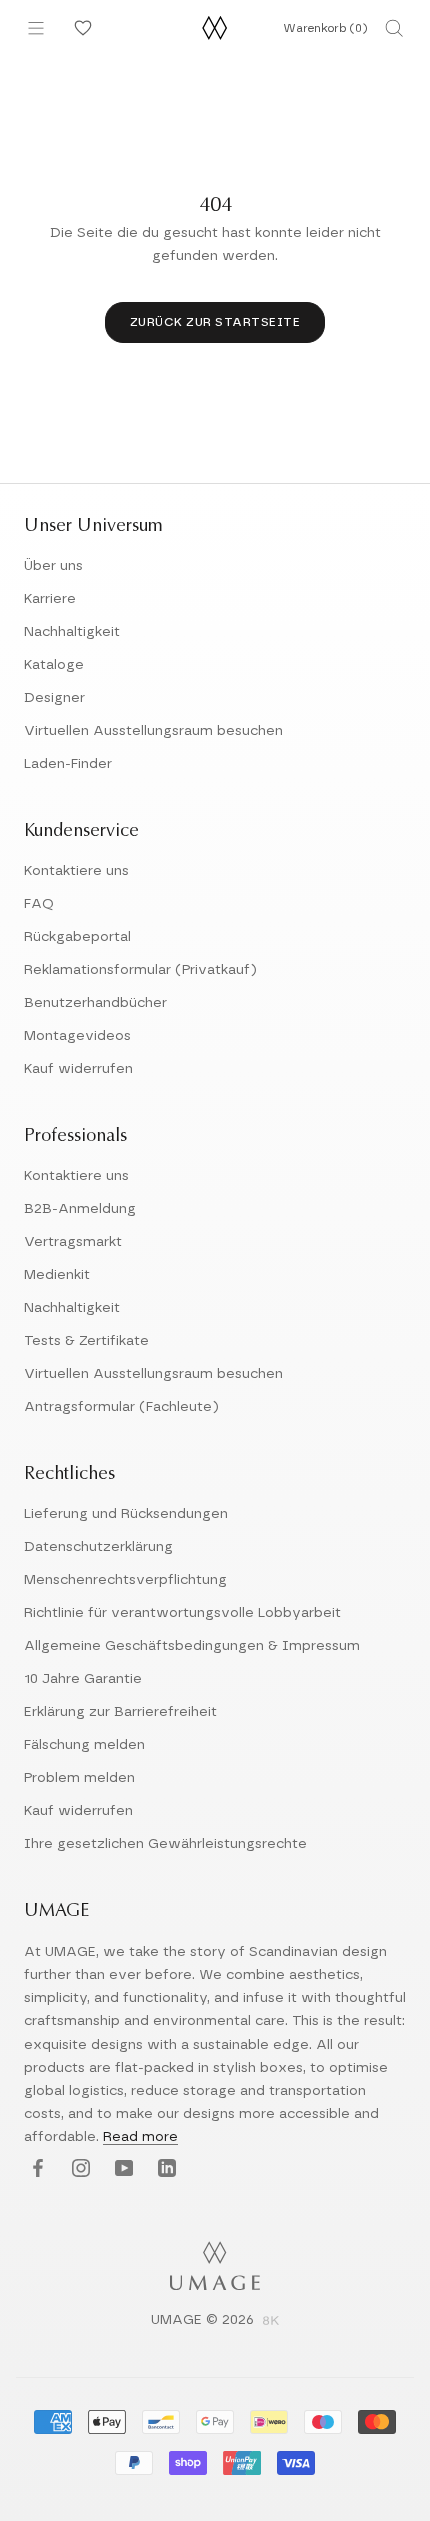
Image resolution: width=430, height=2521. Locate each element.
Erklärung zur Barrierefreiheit (120, 1712)
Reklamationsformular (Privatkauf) (140, 970)
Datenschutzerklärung (98, 1547)
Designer (54, 698)
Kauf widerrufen (78, 1069)
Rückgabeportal (77, 937)
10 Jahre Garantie (83, 1679)
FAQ (39, 904)
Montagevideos (77, 1036)
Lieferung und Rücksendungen (126, 1514)
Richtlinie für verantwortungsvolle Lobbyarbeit (182, 1613)
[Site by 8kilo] (271, 2322)
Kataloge (54, 665)
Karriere (50, 599)
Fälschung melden (84, 1745)
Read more (140, 2137)
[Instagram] (78, 2169)
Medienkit (57, 1275)
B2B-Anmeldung (80, 1209)
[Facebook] (35, 2169)
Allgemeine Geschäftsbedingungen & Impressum (192, 1646)
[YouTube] (121, 2169)
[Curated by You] (80, 28)
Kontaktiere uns (76, 871)
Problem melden (79, 1778)
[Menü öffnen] (36, 28)
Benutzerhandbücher (95, 1003)
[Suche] (394, 28)
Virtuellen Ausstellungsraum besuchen (153, 731)
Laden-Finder (68, 764)
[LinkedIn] (164, 2169)
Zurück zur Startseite (215, 322)
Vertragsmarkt (73, 1242)
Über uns (53, 566)
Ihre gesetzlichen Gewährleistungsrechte (165, 1844)
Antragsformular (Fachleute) (121, 1407)
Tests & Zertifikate (86, 1341)
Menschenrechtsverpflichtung (125, 1580)
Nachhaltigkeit (72, 632)
